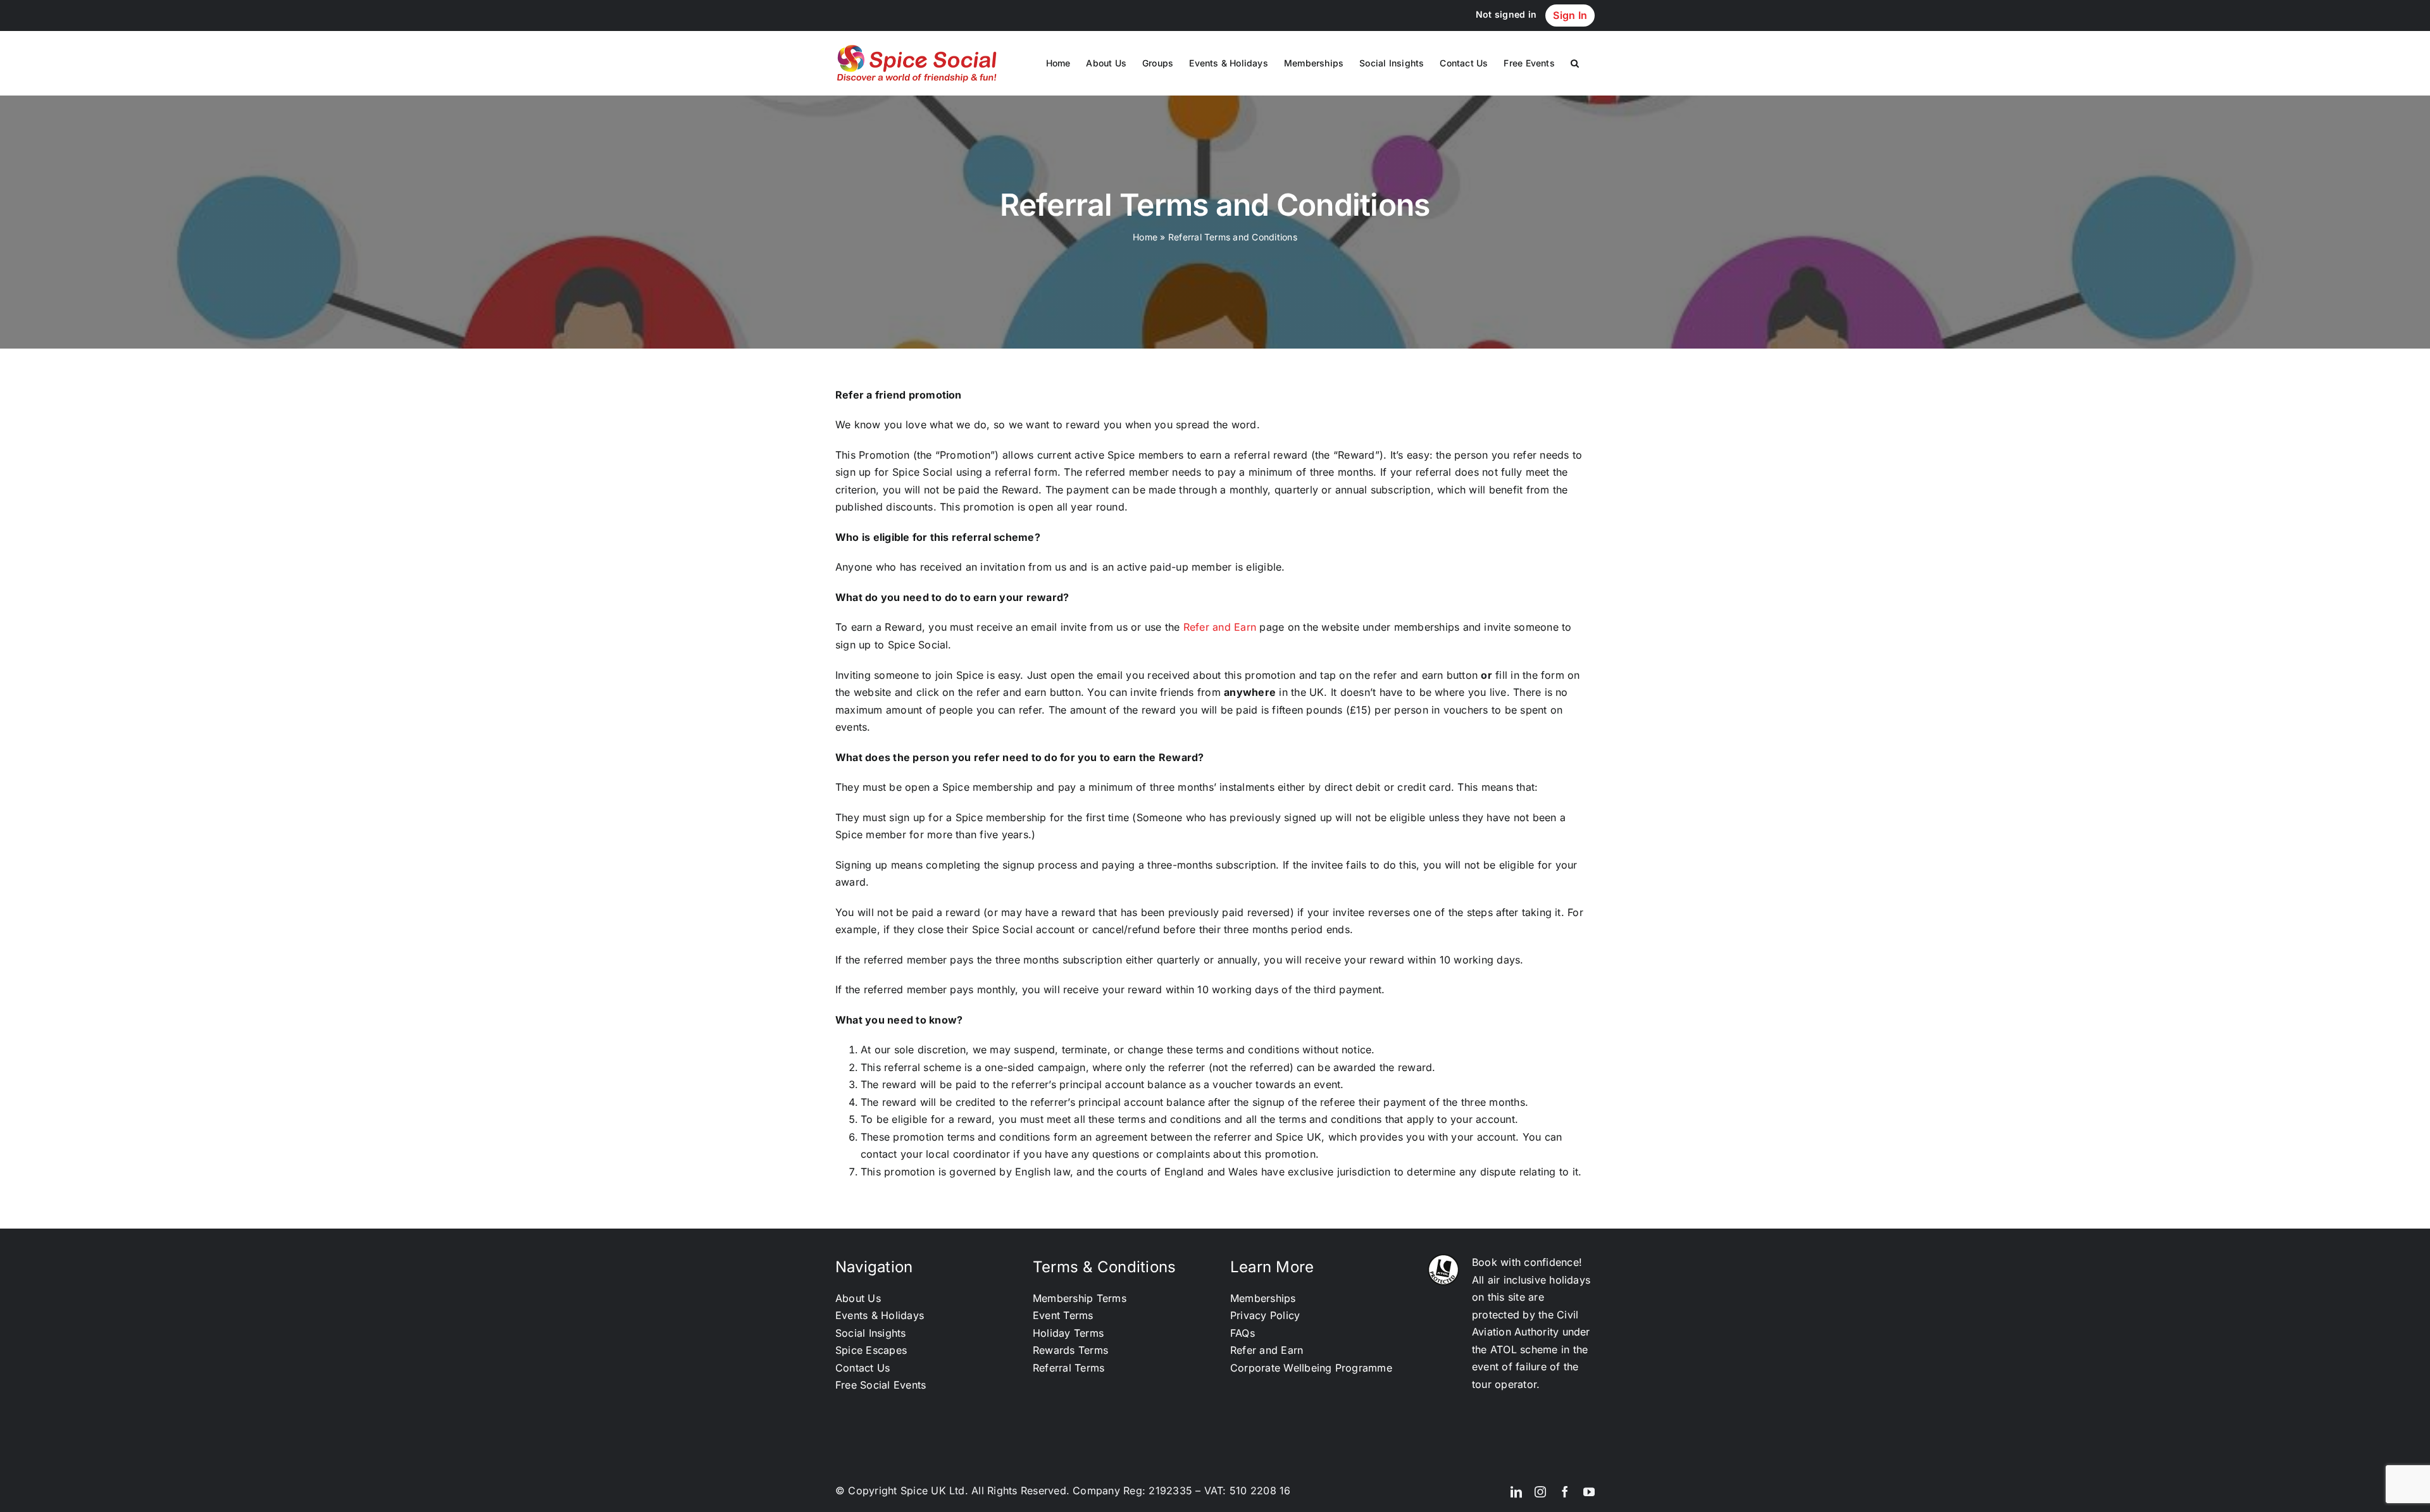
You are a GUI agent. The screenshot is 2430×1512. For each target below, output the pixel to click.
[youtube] (1589, 1492)
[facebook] (1565, 1492)
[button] (1575, 63)
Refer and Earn (1220, 627)
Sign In (1570, 15)
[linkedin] (1516, 1492)
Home (1145, 237)
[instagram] (1540, 1492)
